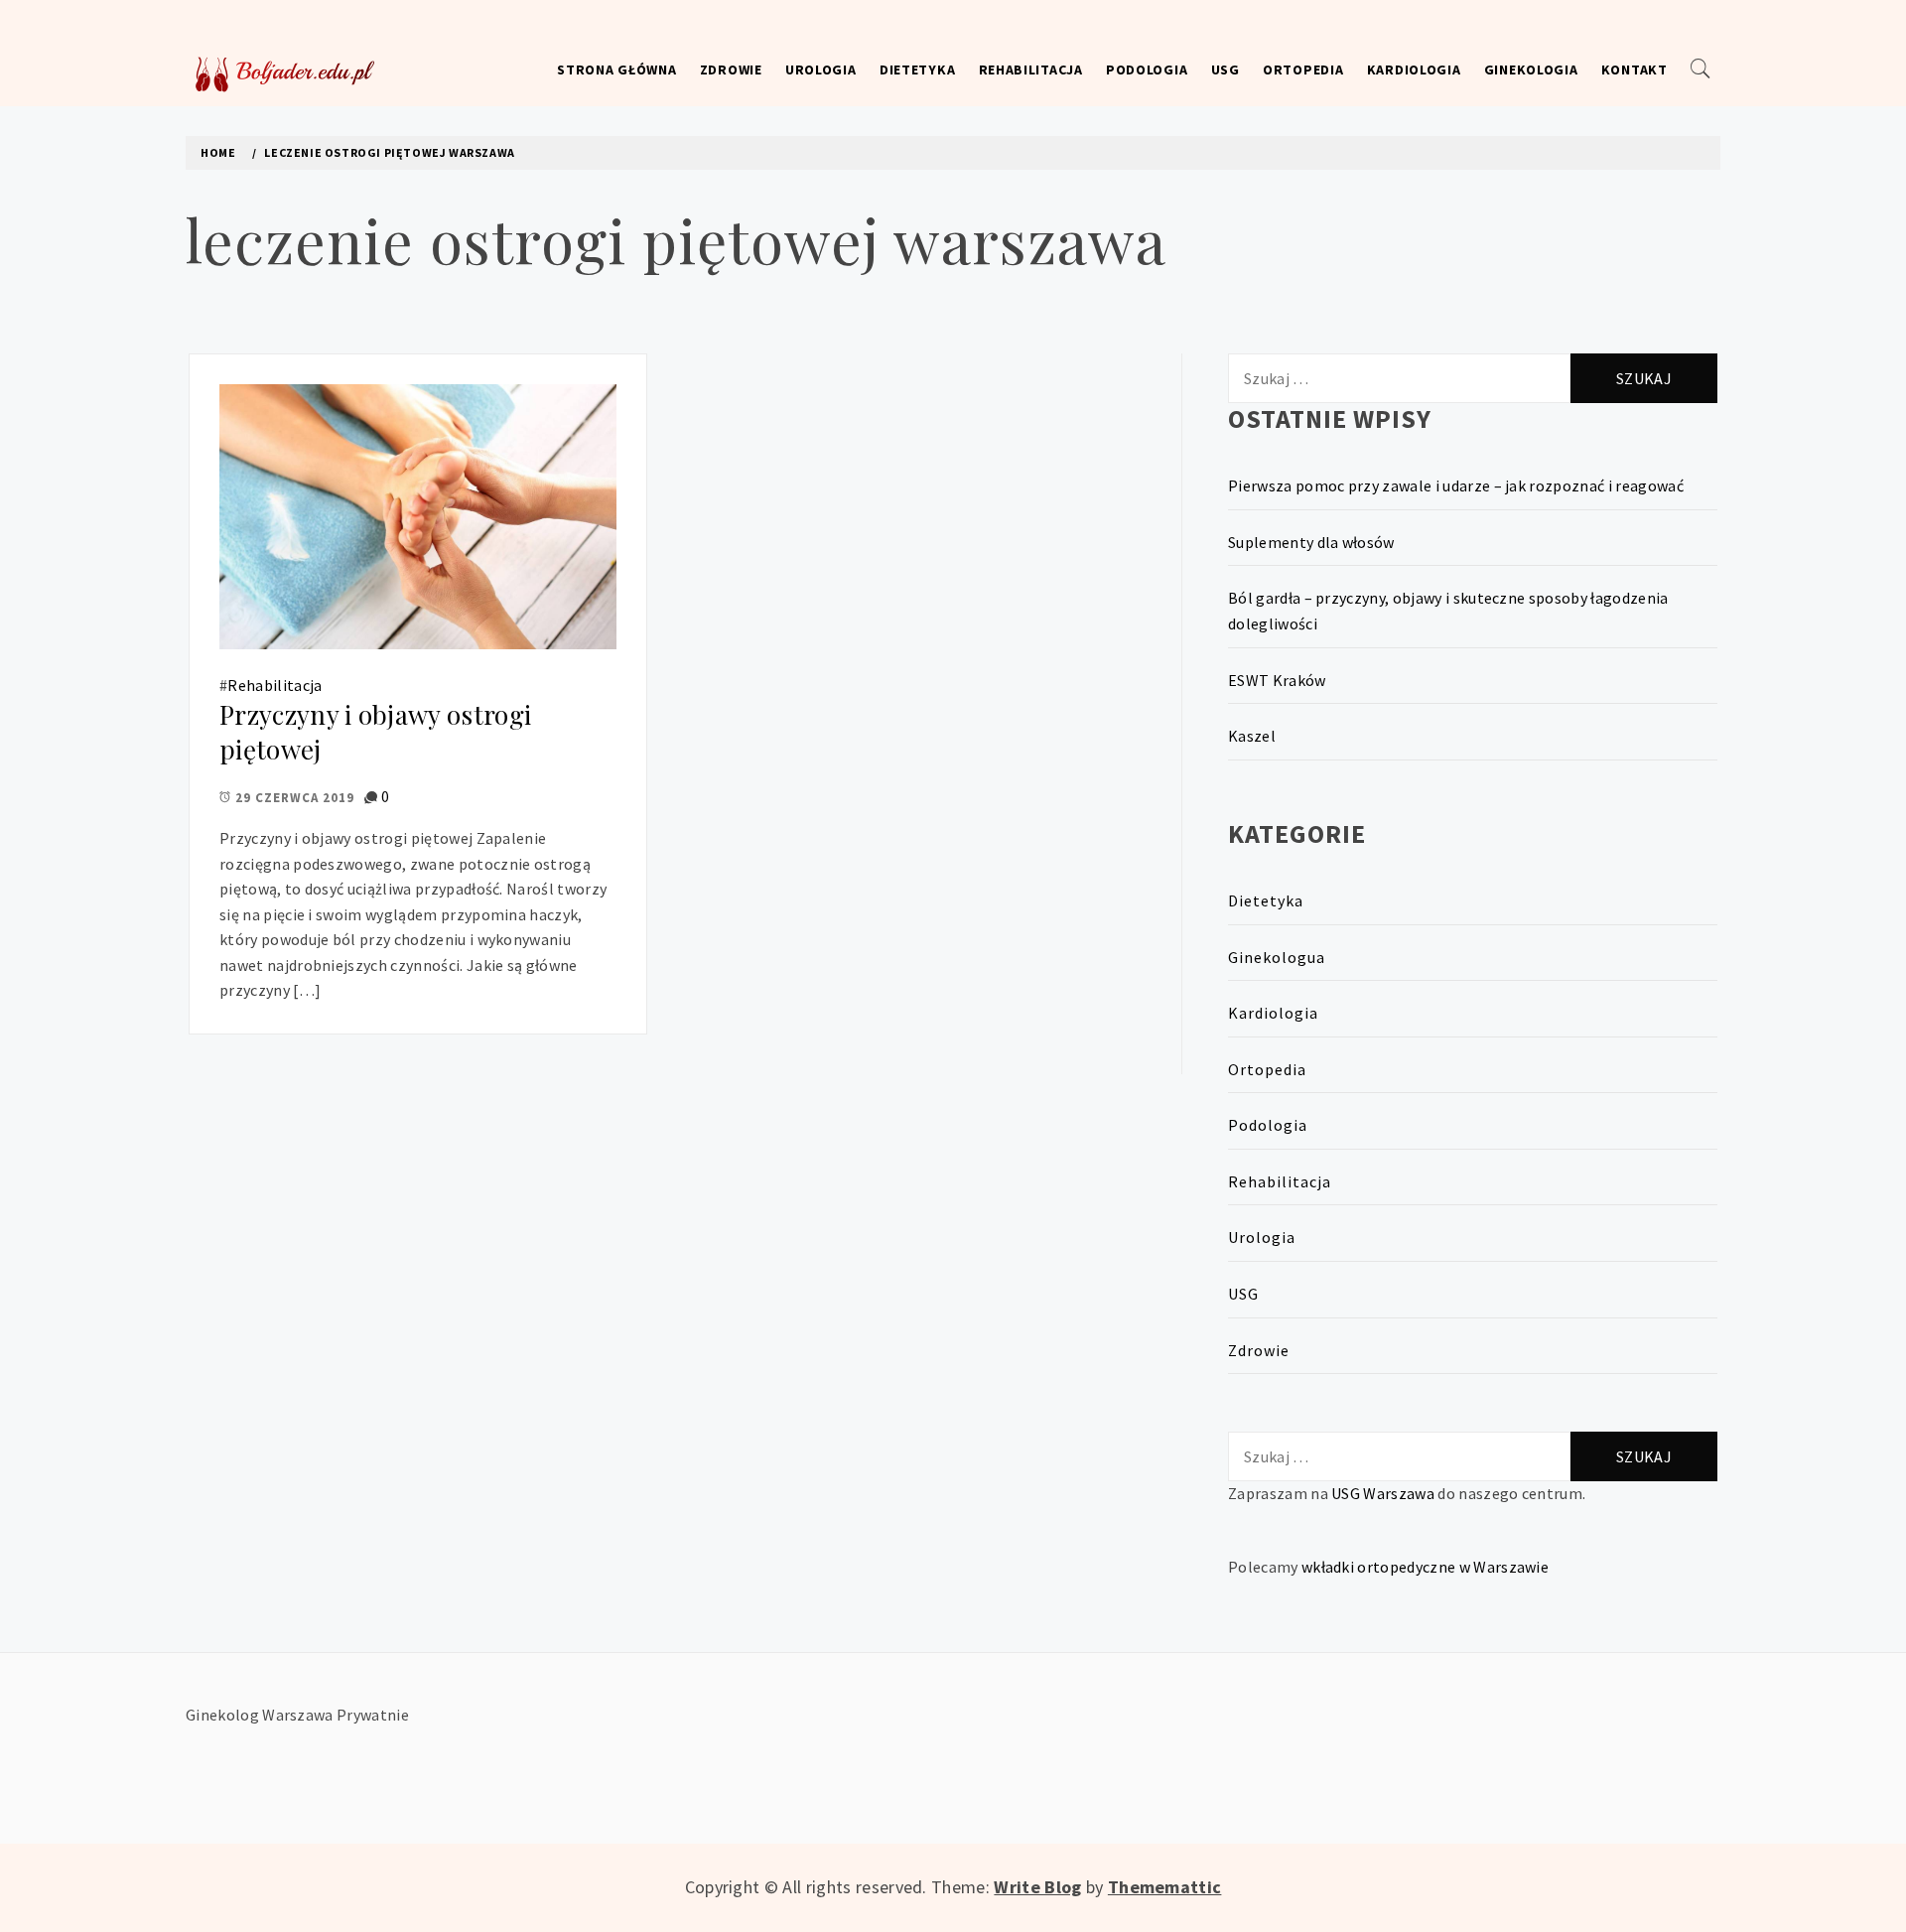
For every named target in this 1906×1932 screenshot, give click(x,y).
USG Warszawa (1383, 1493)
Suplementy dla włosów (1311, 542)
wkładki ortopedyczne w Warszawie (1425, 1567)
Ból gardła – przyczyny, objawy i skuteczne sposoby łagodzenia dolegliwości (1448, 611)
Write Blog (1037, 1887)
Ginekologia (1531, 69)
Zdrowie (731, 69)
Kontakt (1634, 69)
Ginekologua (1277, 957)
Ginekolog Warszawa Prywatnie (297, 1715)
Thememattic (1165, 1887)
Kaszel (1252, 736)
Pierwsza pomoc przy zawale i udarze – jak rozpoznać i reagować (1456, 485)
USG (1225, 69)
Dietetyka (917, 69)
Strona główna (616, 69)
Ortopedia (1303, 69)
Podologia (1147, 69)
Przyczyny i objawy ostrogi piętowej (375, 732)
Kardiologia (1414, 69)
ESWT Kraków (1277, 680)
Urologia (821, 69)
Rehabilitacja (1031, 69)
